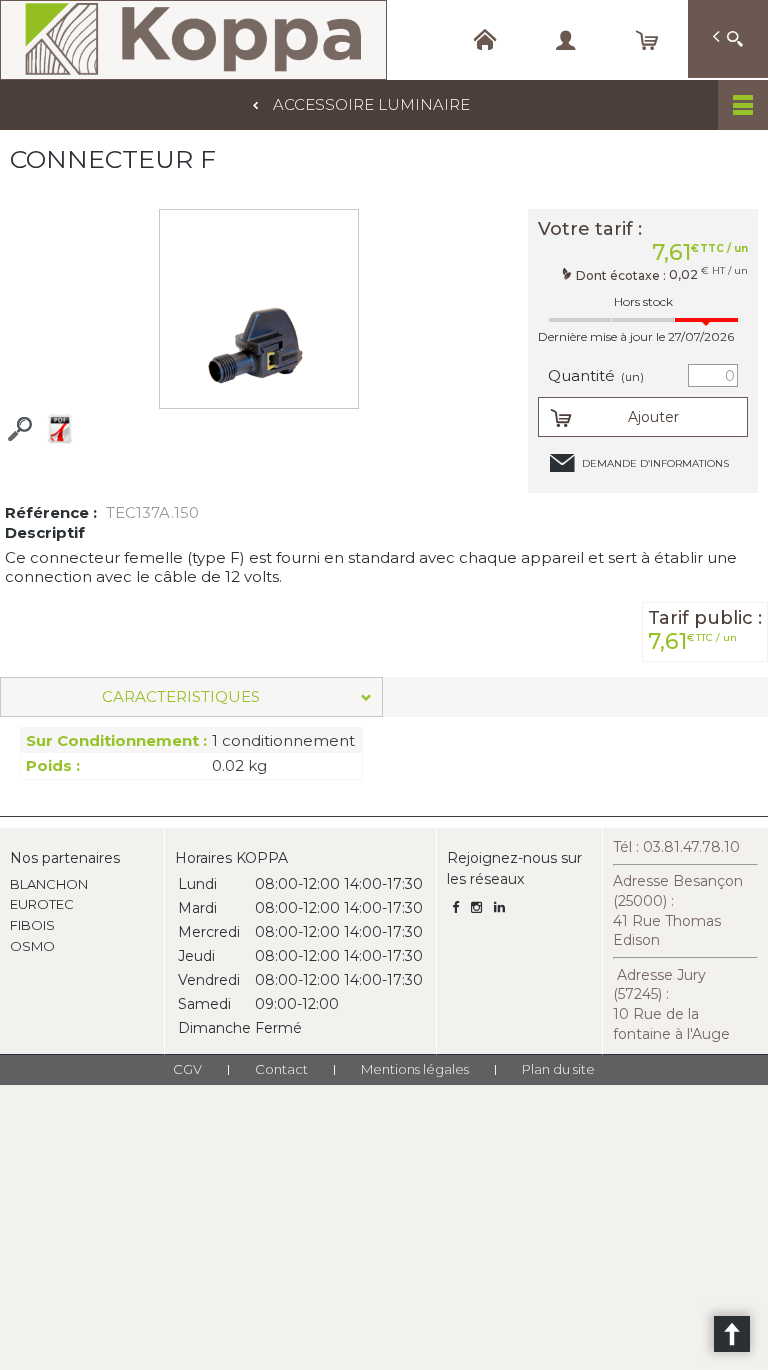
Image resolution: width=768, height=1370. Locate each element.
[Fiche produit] (60, 429)
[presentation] (191, 697)
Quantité (596, 376)
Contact (281, 1069)
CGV (187, 1069)
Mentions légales (415, 1069)
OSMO (32, 946)
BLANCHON (49, 884)
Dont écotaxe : (622, 275)
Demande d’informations (655, 463)
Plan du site (558, 1069)
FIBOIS (32, 925)
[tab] (191, 697)
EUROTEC (42, 904)
